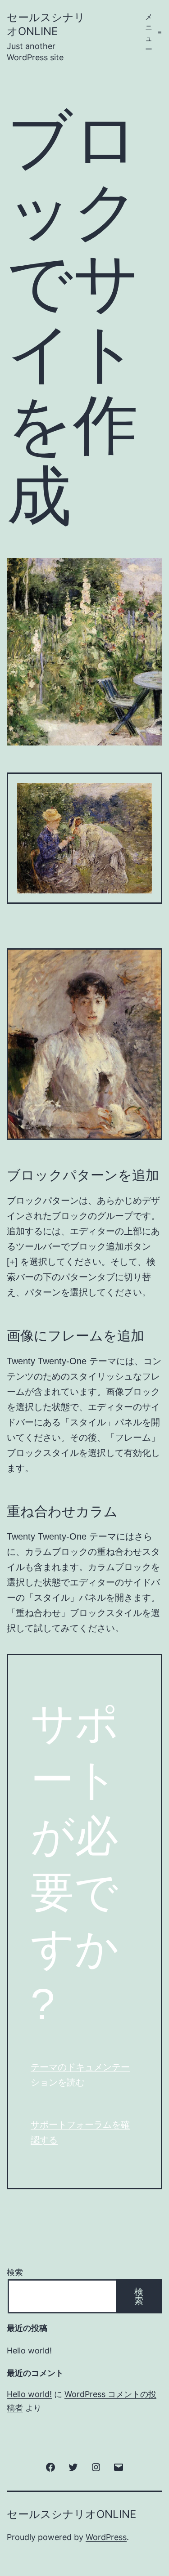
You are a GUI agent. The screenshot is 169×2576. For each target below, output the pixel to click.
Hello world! (29, 2351)
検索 (15, 2272)
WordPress (106, 2537)
